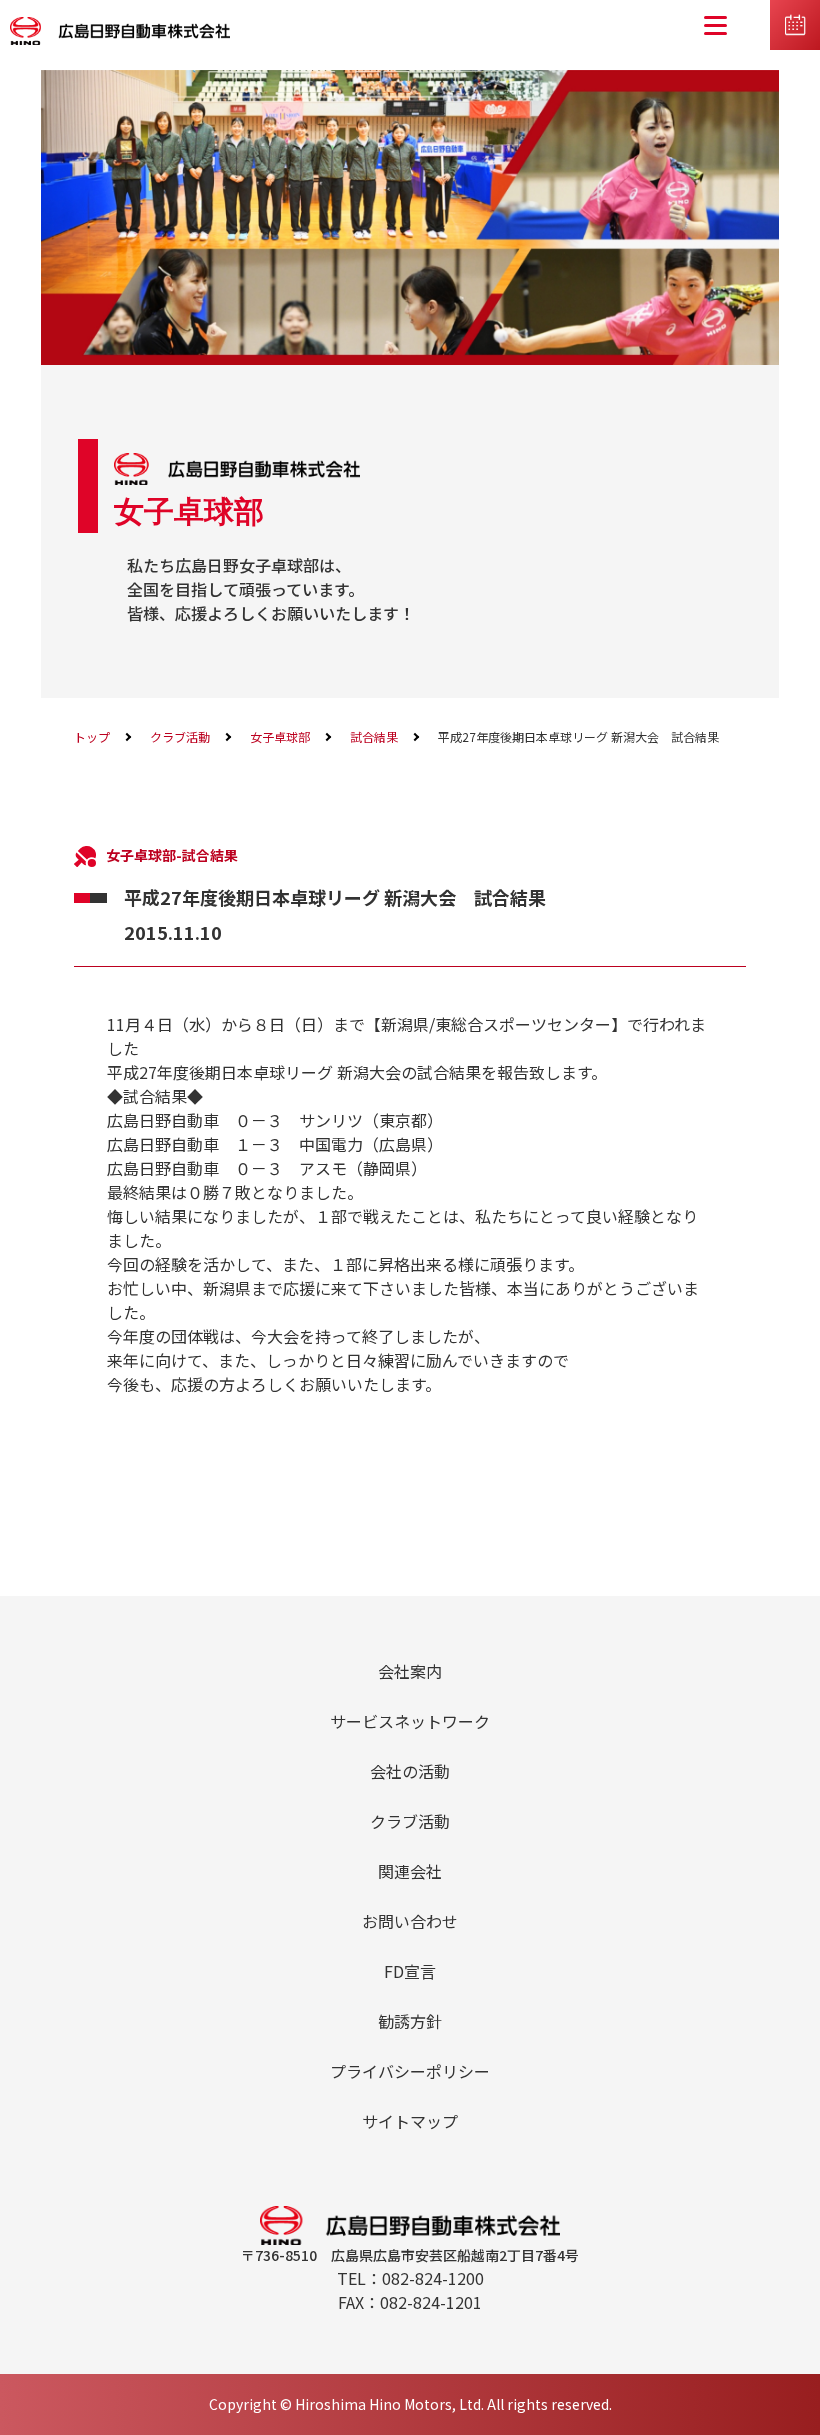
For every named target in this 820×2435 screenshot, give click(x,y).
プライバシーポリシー (410, 2071)
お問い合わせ (410, 1921)
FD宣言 (410, 1971)
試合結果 (374, 736)
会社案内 (410, 1671)
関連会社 (410, 1871)
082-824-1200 (433, 2278)
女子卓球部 (280, 736)
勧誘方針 (410, 2021)
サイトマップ (410, 2121)
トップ (92, 736)
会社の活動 (410, 1771)
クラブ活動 (180, 736)
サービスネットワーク (410, 1721)
